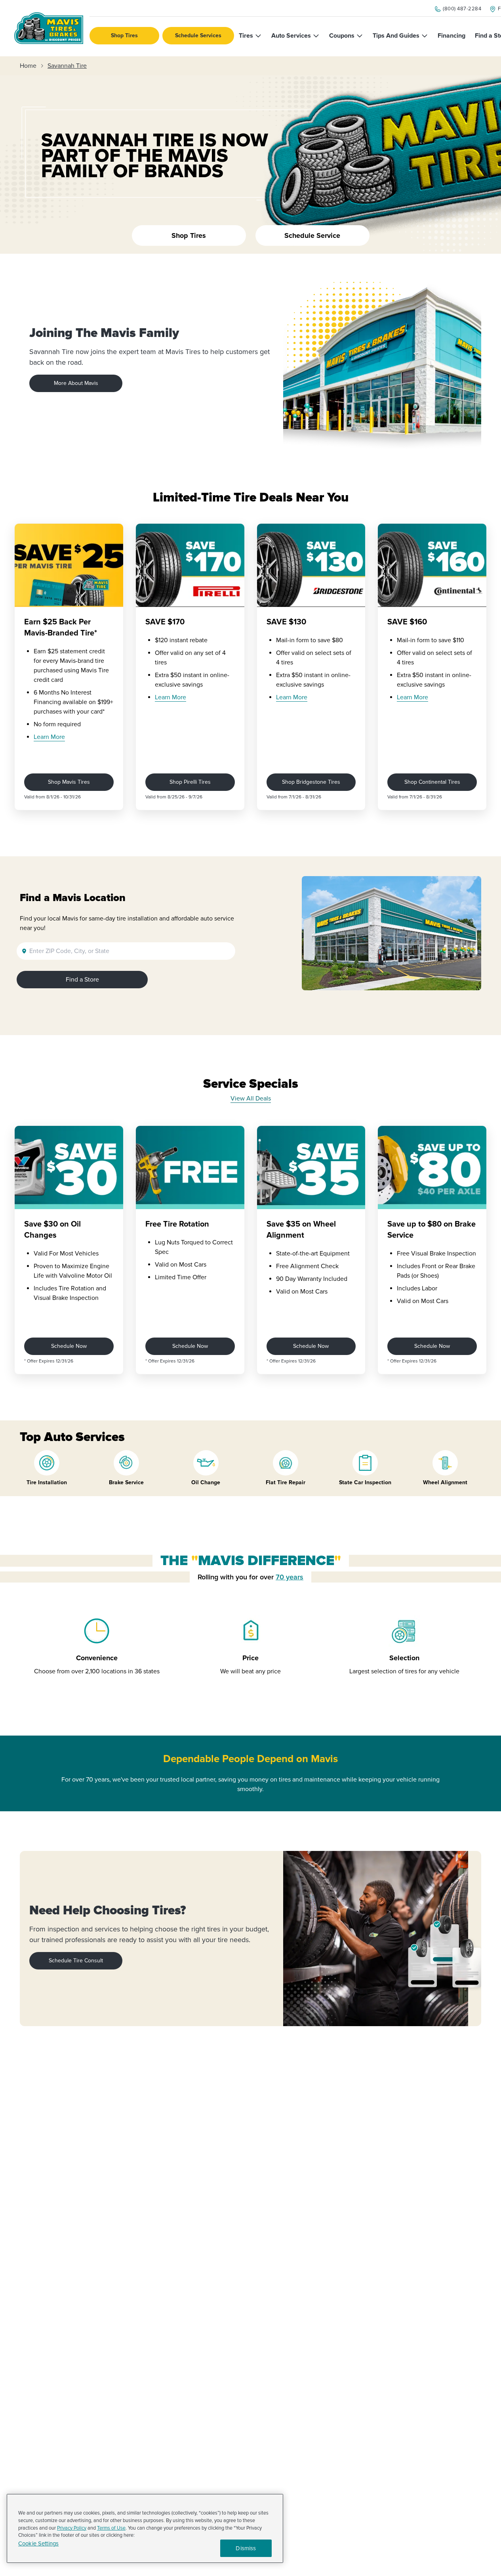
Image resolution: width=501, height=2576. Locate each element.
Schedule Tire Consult (76, 1961)
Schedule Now (69, 1346)
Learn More (49, 737)
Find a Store (82, 980)
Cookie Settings (38, 2544)
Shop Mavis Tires (69, 782)
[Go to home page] (49, 28)
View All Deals (251, 1099)
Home (28, 66)
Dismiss (246, 2548)
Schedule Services (198, 35)
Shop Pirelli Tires (190, 782)
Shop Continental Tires (432, 782)
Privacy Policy (72, 2528)
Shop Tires (124, 35)
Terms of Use (111, 2528)
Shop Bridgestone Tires (311, 782)
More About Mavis (76, 383)
